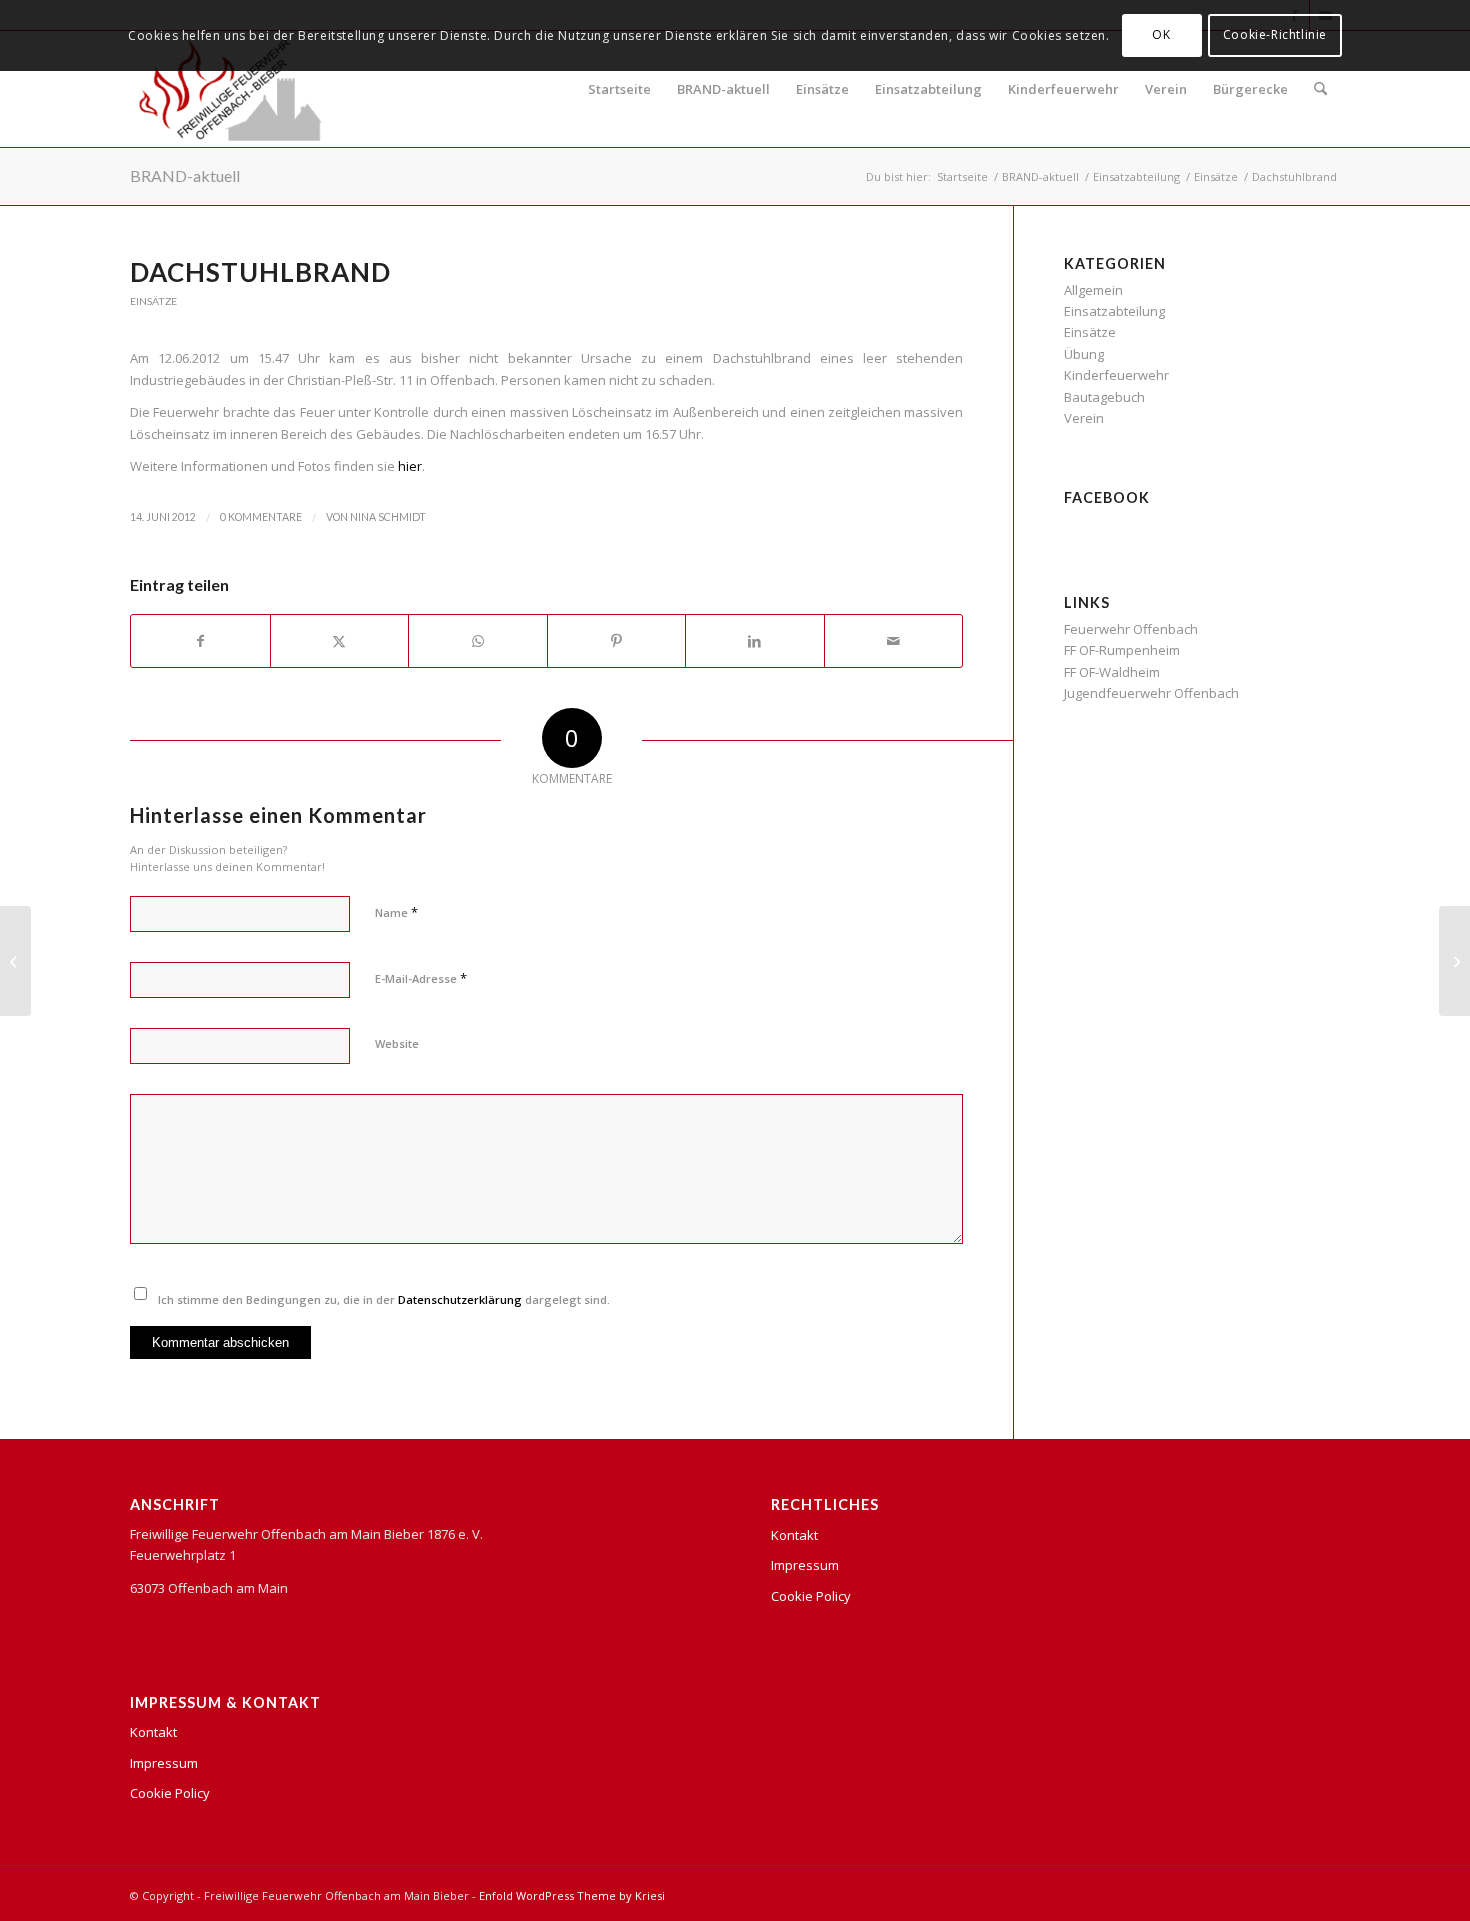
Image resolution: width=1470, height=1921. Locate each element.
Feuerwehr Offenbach (1131, 629)
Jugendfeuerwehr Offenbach (1151, 693)
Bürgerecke (1250, 89)
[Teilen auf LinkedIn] (755, 641)
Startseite (619, 89)
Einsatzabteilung (928, 89)
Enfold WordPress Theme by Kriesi (572, 1895)
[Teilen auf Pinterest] (617, 641)
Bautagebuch (1104, 397)
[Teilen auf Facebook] (200, 641)
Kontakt (153, 1732)
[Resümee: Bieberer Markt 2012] (15, 961)
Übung (1084, 354)
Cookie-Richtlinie (1275, 34)
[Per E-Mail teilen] (894, 641)
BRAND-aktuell (723, 89)
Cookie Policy (170, 1793)
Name (396, 912)
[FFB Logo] (230, 89)
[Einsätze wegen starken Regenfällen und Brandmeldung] (1454, 961)
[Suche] (1320, 89)
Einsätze (822, 89)
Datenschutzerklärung (460, 1299)
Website (397, 1043)
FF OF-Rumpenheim (1122, 650)
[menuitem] (1320, 89)
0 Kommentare (261, 517)
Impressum (164, 1763)
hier (410, 466)
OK (1161, 34)
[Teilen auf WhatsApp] (478, 641)
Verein (1166, 89)
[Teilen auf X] (340, 641)
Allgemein (1093, 290)
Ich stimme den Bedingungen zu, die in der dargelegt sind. (384, 1299)
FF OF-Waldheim (1112, 672)
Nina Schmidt (388, 517)
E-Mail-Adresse (421, 978)
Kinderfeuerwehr (1063, 89)
